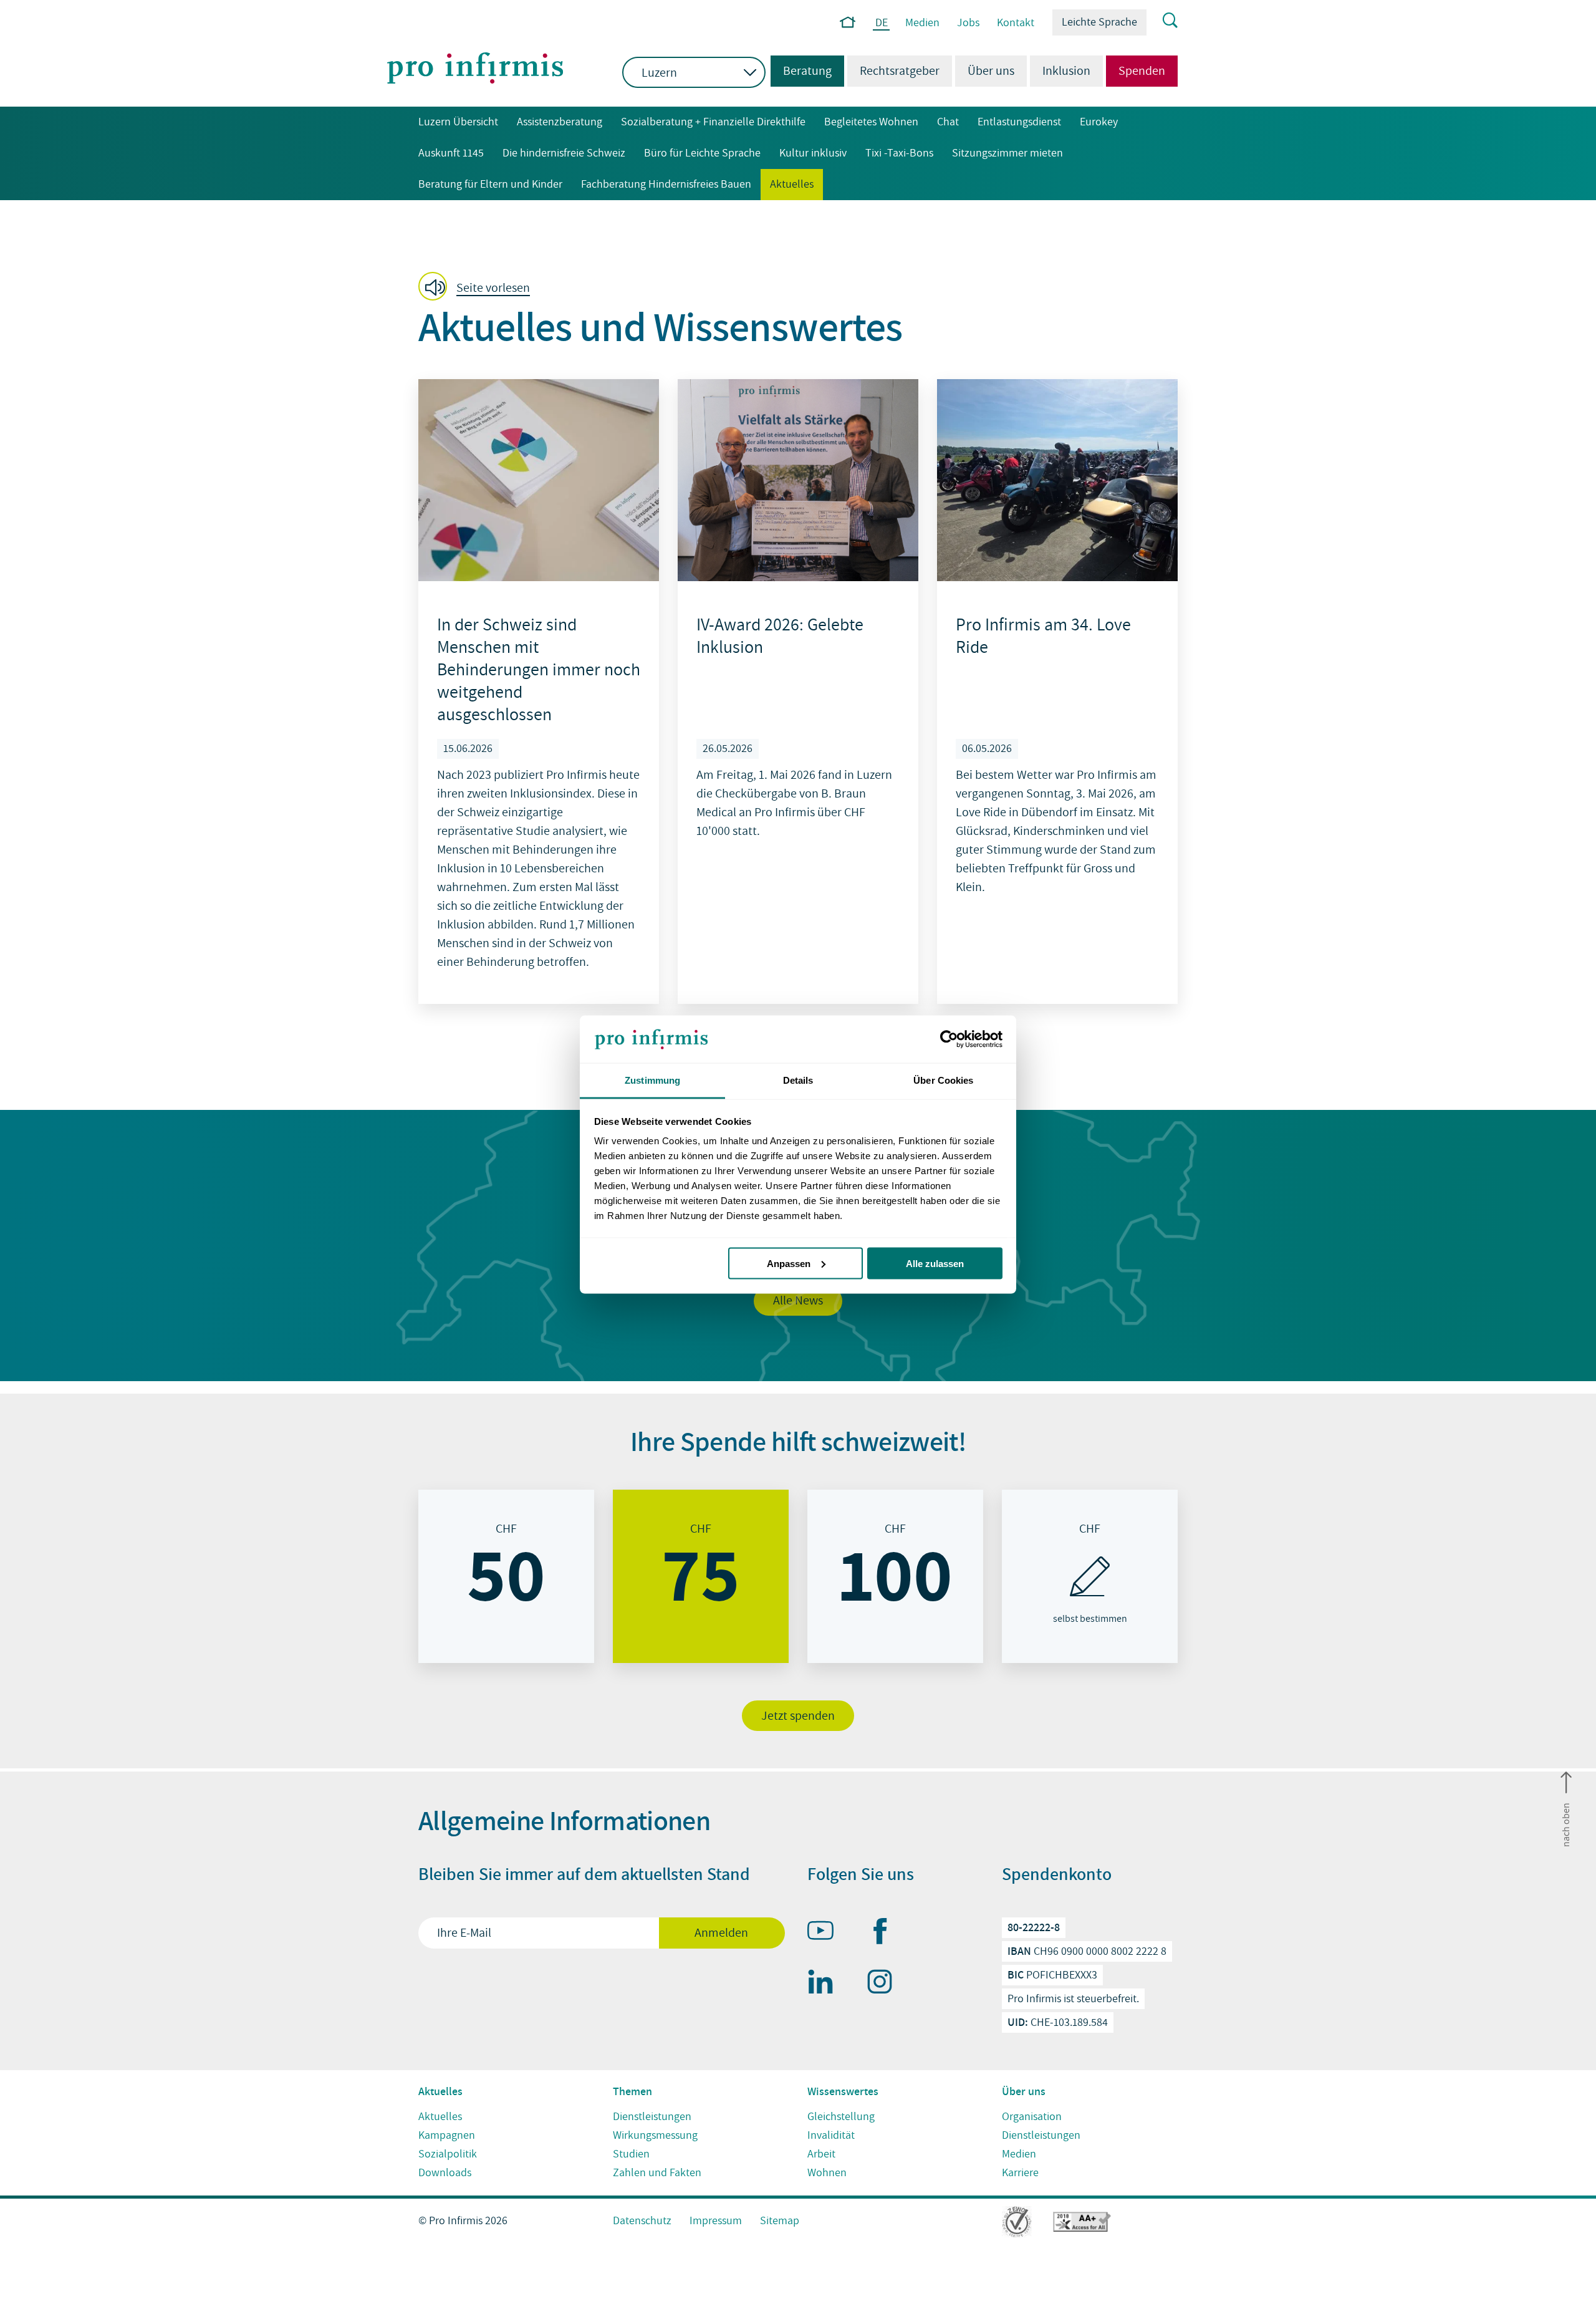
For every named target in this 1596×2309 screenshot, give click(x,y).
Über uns (991, 71)
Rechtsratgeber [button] (900, 71)
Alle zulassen (935, 1263)
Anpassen (789, 1263)
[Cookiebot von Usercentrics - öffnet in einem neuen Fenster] (948, 1039)
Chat (948, 122)
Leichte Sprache (1099, 22)
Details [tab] (798, 1080)
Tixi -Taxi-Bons (899, 153)
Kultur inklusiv (813, 153)
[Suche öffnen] (1162, 21)
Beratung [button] (801, 71)
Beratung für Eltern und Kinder (490, 184)
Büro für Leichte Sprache (702, 153)
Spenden (1142, 71)
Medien (922, 23)
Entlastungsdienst (1019, 122)
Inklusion (1066, 71)
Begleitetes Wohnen (871, 122)
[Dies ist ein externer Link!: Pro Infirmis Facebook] (885, 1934)
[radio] (506, 1576)
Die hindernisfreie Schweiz (564, 153)
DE (882, 23)
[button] (478, 287)
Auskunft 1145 (451, 153)
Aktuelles (792, 184)
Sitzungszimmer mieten (1007, 153)
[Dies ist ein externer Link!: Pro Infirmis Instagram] (885, 1984)
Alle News (798, 1301)
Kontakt (1016, 23)
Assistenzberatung (560, 122)
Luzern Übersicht (458, 122)
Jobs (968, 23)
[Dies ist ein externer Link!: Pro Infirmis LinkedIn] (826, 1984)
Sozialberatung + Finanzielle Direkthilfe (713, 122)
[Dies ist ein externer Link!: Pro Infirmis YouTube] (826, 1933)
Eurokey (1099, 122)
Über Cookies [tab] (943, 1080)
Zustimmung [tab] (652, 1080)
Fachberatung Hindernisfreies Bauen (666, 184)
